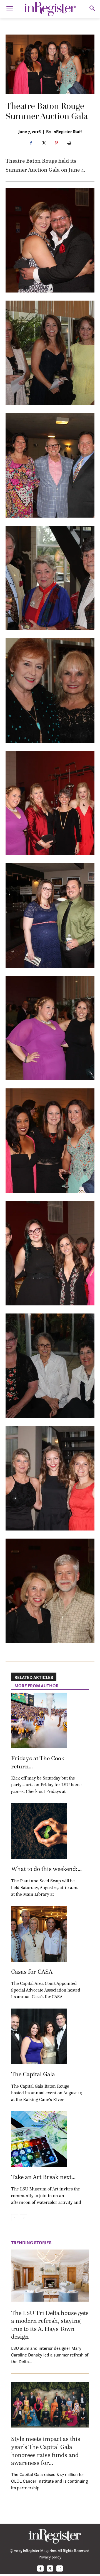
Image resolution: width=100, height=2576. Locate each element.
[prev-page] (15, 2218)
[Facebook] (31, 143)
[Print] (69, 143)
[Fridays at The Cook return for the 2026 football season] (39, 1720)
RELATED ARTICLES (34, 1677)
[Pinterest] (56, 143)
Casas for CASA (32, 1972)
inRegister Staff (67, 131)
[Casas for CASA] (39, 1934)
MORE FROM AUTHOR (37, 1686)
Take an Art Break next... (43, 2177)
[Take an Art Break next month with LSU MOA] (39, 2139)
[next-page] (23, 2218)
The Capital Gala (33, 2074)
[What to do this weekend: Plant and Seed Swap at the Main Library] (39, 1831)
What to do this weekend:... (46, 1869)
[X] (44, 143)
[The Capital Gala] (39, 2036)
